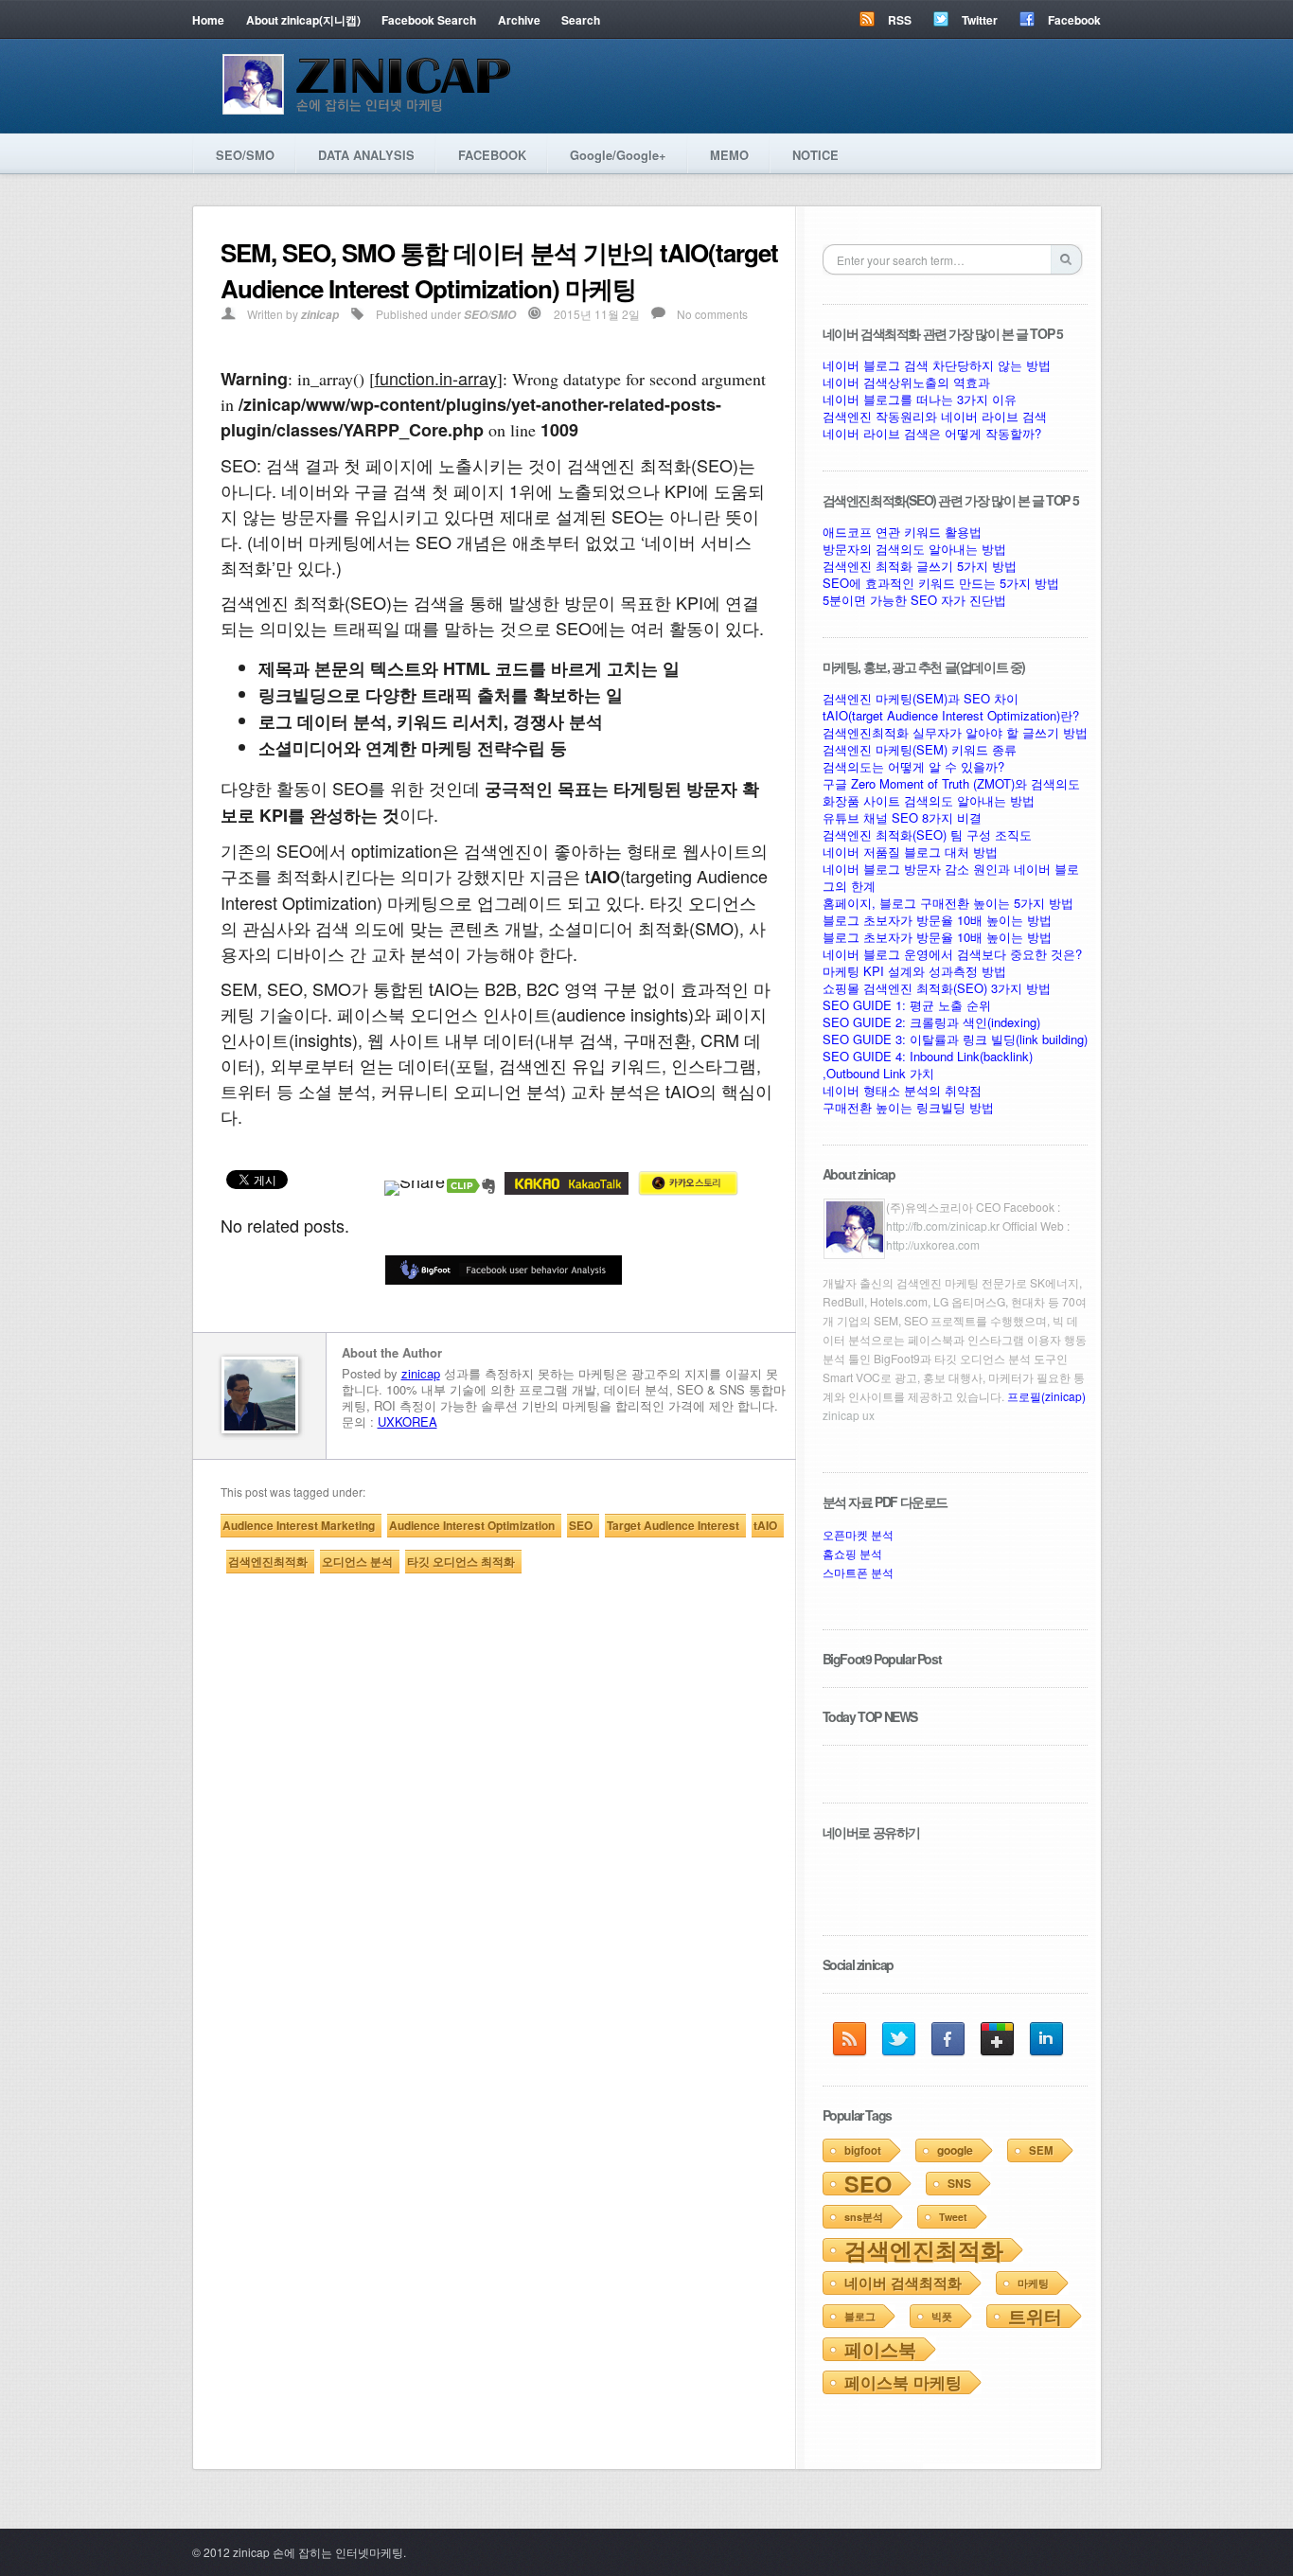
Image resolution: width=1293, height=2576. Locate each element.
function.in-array (436, 378)
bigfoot (863, 2150)
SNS (959, 2183)
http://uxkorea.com (933, 1244)
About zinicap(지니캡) (303, 20)
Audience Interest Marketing (299, 1525)
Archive (519, 20)
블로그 (860, 2316)
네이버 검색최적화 (903, 2283)
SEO (581, 1525)
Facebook (1074, 20)
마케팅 (1033, 2283)
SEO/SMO (245, 155)
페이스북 (880, 2349)
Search (581, 20)
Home (208, 20)
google (955, 2150)
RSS (900, 20)
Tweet (953, 2217)
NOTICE (815, 155)
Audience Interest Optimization (472, 1525)
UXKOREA (407, 1421)
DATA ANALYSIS (366, 155)
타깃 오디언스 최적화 (461, 1561)
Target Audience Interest (673, 1525)
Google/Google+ (618, 155)
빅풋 (942, 2316)
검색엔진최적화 (268, 1561)
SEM (1041, 2150)
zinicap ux (849, 1415)
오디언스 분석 (357, 1561)
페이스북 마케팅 (903, 2382)
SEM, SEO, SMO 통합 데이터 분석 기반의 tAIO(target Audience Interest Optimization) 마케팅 (499, 270)
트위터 (1035, 2316)
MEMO (729, 155)
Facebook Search (429, 20)
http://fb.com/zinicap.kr (943, 1226)
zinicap (320, 315)
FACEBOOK (492, 155)
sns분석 (864, 2217)
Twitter (980, 20)
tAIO (765, 1525)
